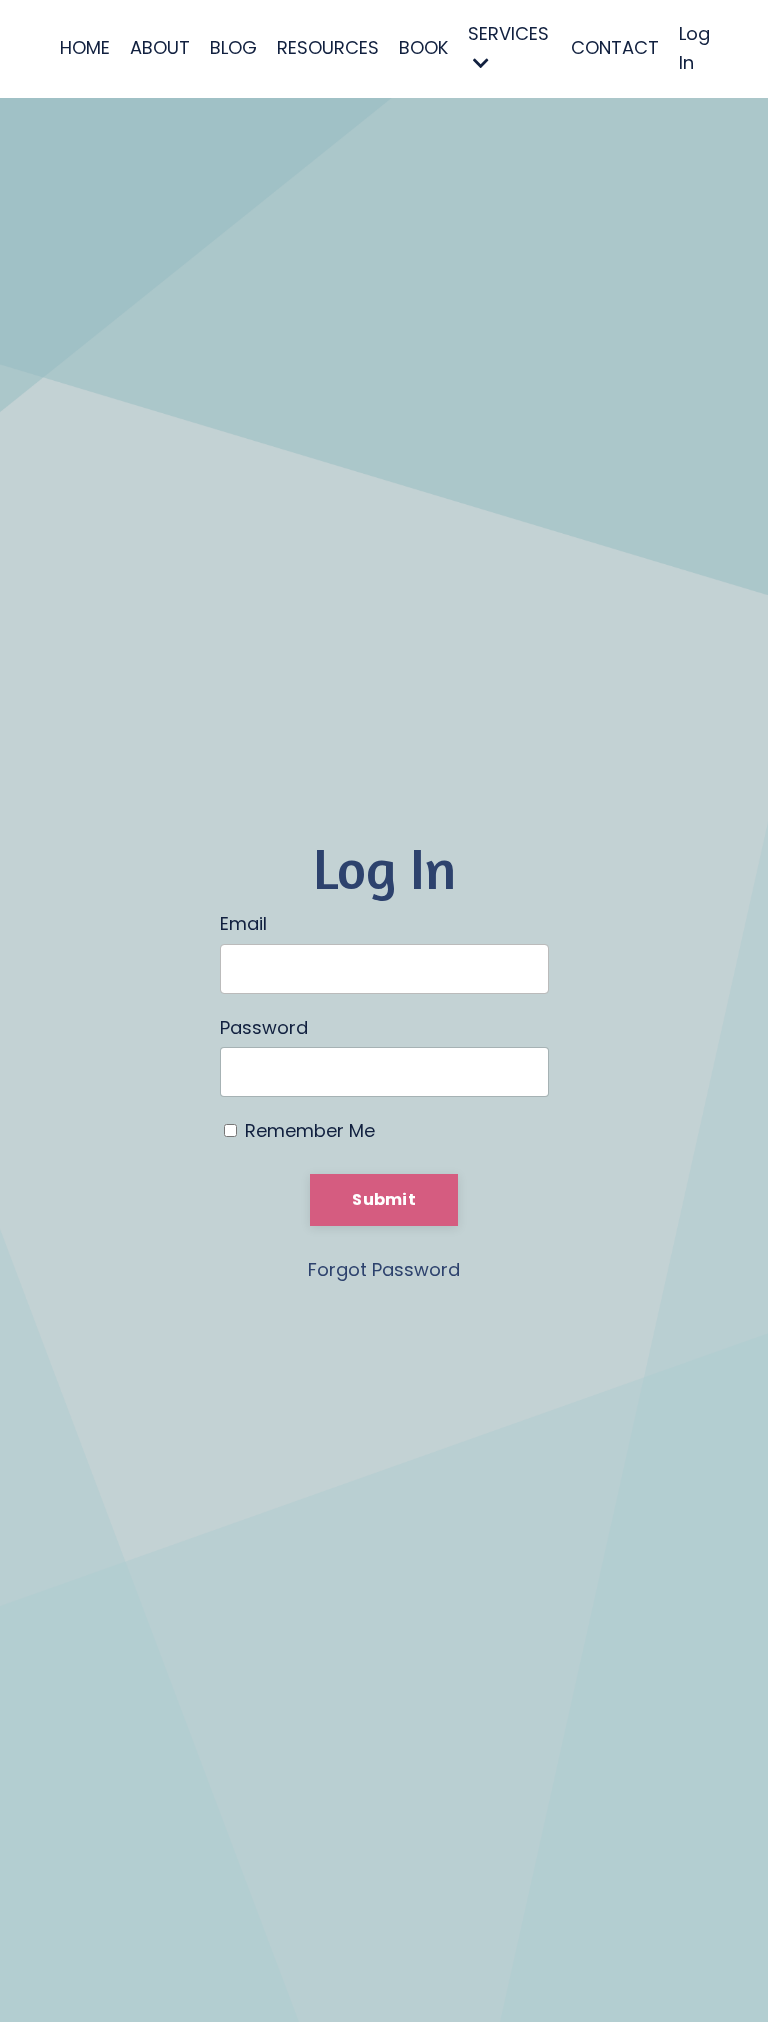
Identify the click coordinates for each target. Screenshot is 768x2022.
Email (243, 923)
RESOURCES (328, 47)
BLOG (233, 47)
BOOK (423, 47)
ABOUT (160, 47)
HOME (85, 47)
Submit (384, 1199)
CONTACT (615, 47)
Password (264, 1027)
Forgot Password (384, 1269)
